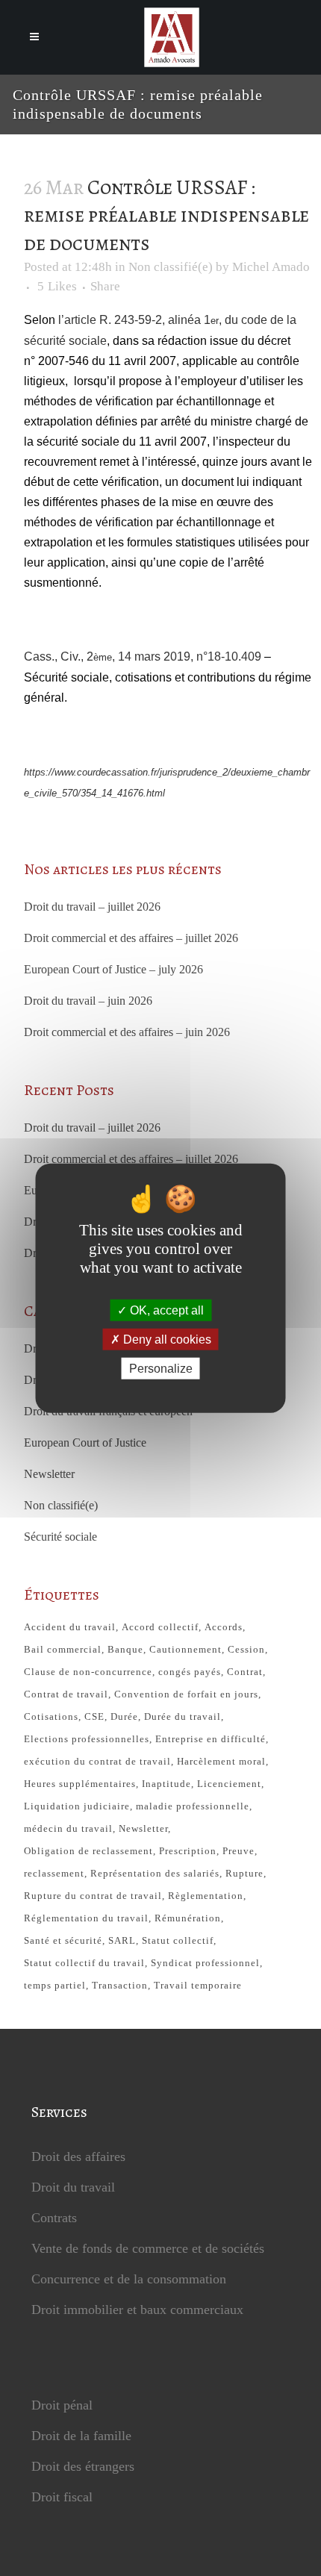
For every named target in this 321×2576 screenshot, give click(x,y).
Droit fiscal (62, 2497)
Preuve (239, 1851)
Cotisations (51, 1716)
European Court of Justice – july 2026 (113, 969)
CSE (94, 1716)
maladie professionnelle (193, 1806)
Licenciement (229, 1784)
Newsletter (49, 1474)
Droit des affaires (78, 2156)
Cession (246, 1649)
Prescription (188, 1851)
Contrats (54, 2218)
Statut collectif (178, 1940)
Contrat (245, 1672)
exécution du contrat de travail (97, 1761)
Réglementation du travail (86, 1918)
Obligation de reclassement (88, 1851)
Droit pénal (62, 2405)
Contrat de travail (66, 1694)
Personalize (161, 1369)
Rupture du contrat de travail (93, 1896)
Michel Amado (271, 267)
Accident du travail (70, 1627)
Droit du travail (73, 2187)
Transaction (120, 1985)
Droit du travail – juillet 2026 (92, 907)
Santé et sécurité (63, 1940)
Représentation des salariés (155, 1873)
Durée (124, 1716)
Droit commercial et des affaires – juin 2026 (127, 1032)
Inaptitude (166, 1784)
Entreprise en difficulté (211, 1739)
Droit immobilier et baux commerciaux (137, 2310)
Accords (224, 1627)
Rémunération (188, 1918)
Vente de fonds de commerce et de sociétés (148, 2248)
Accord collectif (160, 1627)
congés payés (190, 1672)
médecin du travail (68, 1828)
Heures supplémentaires (80, 1784)
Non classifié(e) (171, 267)
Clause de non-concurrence (88, 1672)
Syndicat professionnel (205, 1963)
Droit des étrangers (83, 2466)
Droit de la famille (81, 2436)
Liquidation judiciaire (77, 1806)
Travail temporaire (198, 1985)
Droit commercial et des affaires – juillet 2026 (131, 938)
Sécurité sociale (60, 1537)
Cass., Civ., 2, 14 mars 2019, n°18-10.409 (143, 657)
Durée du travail (183, 1716)
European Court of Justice (85, 1443)
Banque (125, 1649)
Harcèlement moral (221, 1761)
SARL (122, 1940)
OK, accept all (165, 1310)
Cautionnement (186, 1649)
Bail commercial (63, 1649)
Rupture (244, 1873)
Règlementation (206, 1896)
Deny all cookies (166, 1339)
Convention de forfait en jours (186, 1694)
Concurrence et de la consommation (129, 2279)
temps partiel (55, 1985)
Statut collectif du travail (84, 1963)
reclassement (54, 1873)
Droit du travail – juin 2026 (88, 1001)
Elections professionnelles (87, 1739)
